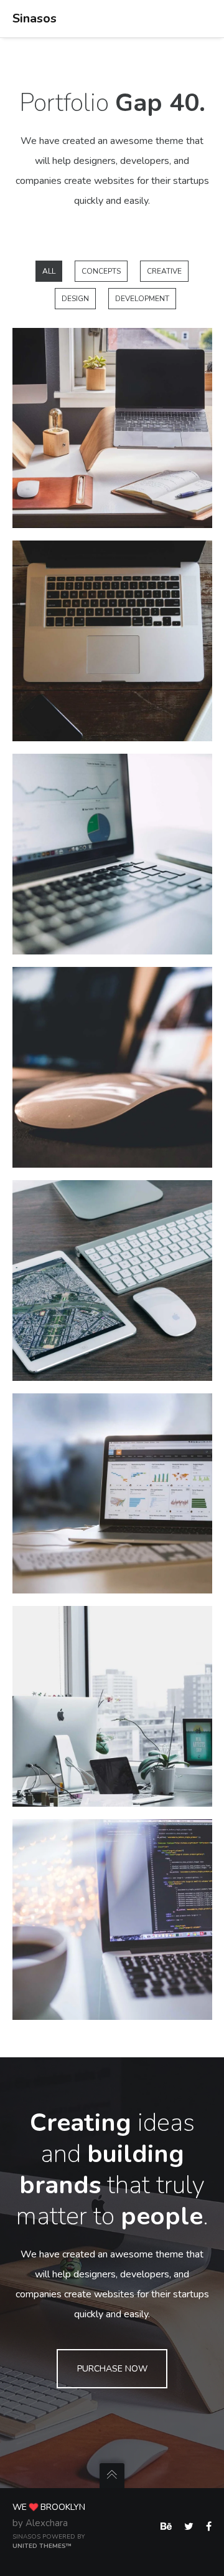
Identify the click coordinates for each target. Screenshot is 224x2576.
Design (75, 299)
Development (142, 299)
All (49, 271)
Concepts (101, 271)
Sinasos (35, 18)
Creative (164, 271)
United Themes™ (42, 2546)
